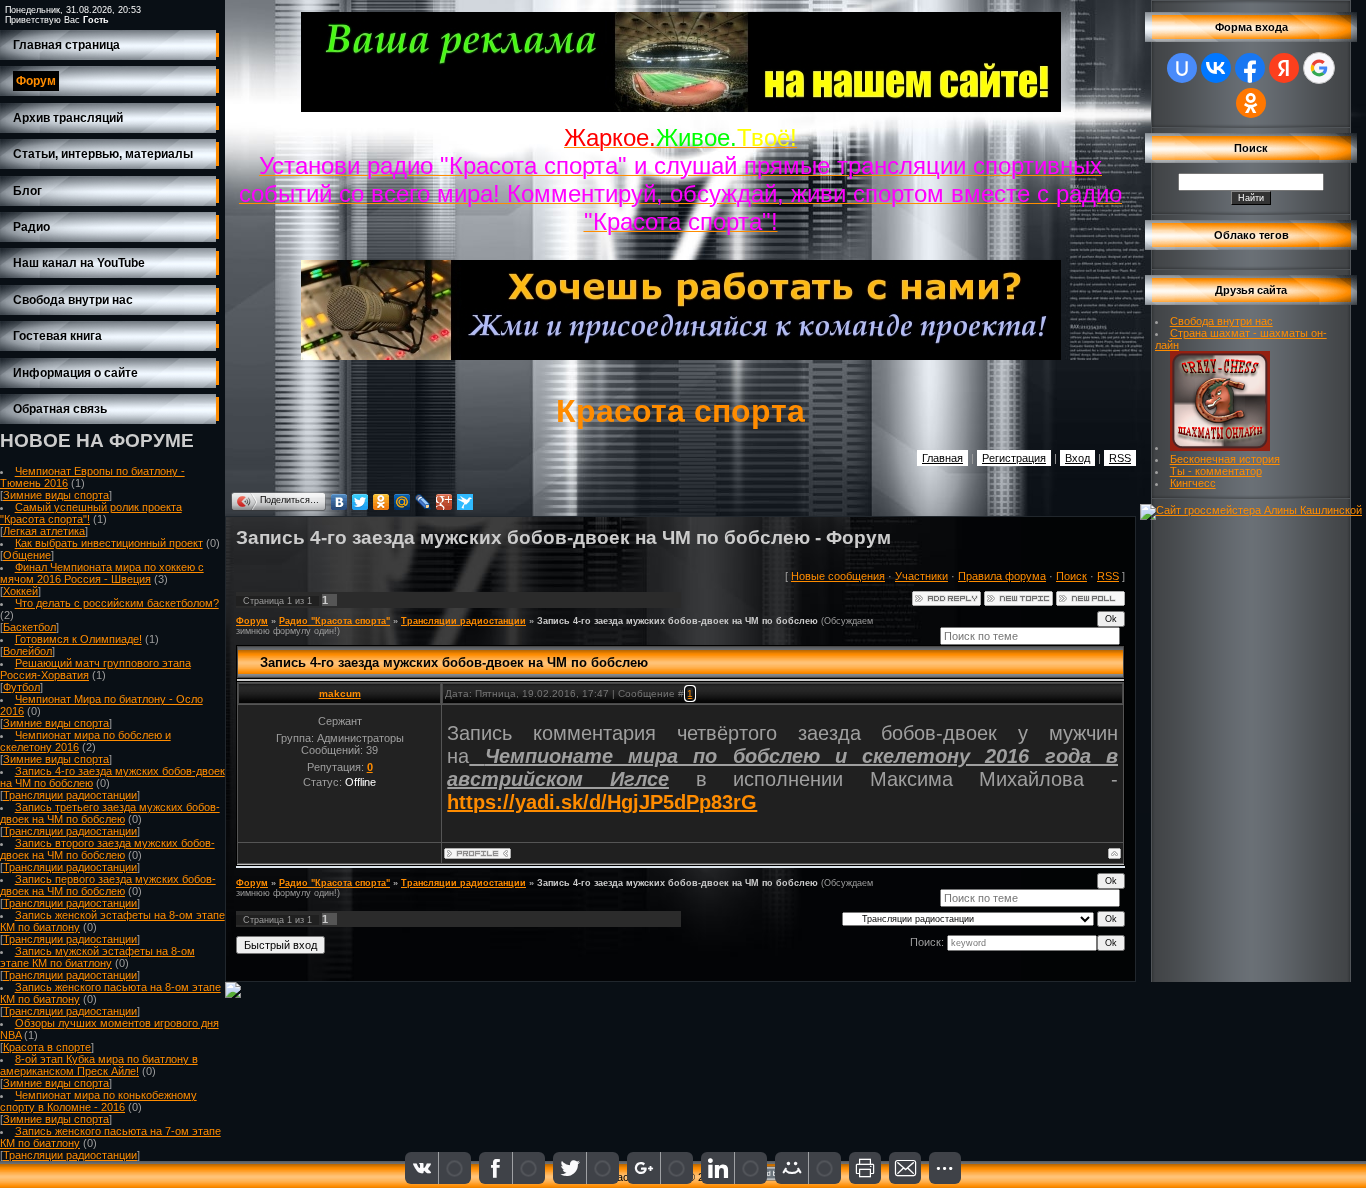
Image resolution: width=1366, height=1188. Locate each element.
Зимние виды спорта (56, 495)
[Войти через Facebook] (1250, 68)
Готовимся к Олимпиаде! (78, 639)
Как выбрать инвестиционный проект (109, 543)
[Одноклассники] (381, 502)
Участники (921, 576)
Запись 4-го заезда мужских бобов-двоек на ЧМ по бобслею (677, 621)
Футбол (21, 687)
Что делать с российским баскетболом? (117, 603)
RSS (1120, 458)
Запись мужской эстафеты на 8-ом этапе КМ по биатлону (97, 957)
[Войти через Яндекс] (1284, 68)
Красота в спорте (47, 1047)
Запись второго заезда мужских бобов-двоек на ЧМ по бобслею (107, 849)
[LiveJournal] (423, 502)
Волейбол (27, 651)
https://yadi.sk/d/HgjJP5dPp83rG (602, 802)
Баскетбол (29, 627)
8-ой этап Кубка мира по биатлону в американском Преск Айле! (99, 1065)
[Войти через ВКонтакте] (1216, 68)
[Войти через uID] (1182, 68)
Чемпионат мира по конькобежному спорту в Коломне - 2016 (98, 1101)
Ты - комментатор (1216, 471)
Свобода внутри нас (1221, 321)
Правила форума (1002, 576)
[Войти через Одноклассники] (1251, 103)
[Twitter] (360, 502)
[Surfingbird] (465, 502)
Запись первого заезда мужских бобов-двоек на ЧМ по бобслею (108, 885)
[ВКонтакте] (339, 502)
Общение (27, 555)
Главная (942, 458)
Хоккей (20, 591)
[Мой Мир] (402, 502)
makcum (340, 693)
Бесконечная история (1225, 459)
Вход (1077, 458)
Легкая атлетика (44, 531)
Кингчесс (1193, 483)
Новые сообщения (838, 576)
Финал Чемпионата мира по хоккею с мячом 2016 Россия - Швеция (102, 573)
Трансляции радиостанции (70, 795)
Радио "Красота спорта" (334, 621)
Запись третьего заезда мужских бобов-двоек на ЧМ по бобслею (110, 813)
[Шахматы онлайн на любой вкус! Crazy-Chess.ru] (1220, 447)
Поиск (1071, 576)
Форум (252, 621)
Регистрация (1014, 458)
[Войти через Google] (1319, 68)
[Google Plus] (444, 502)
